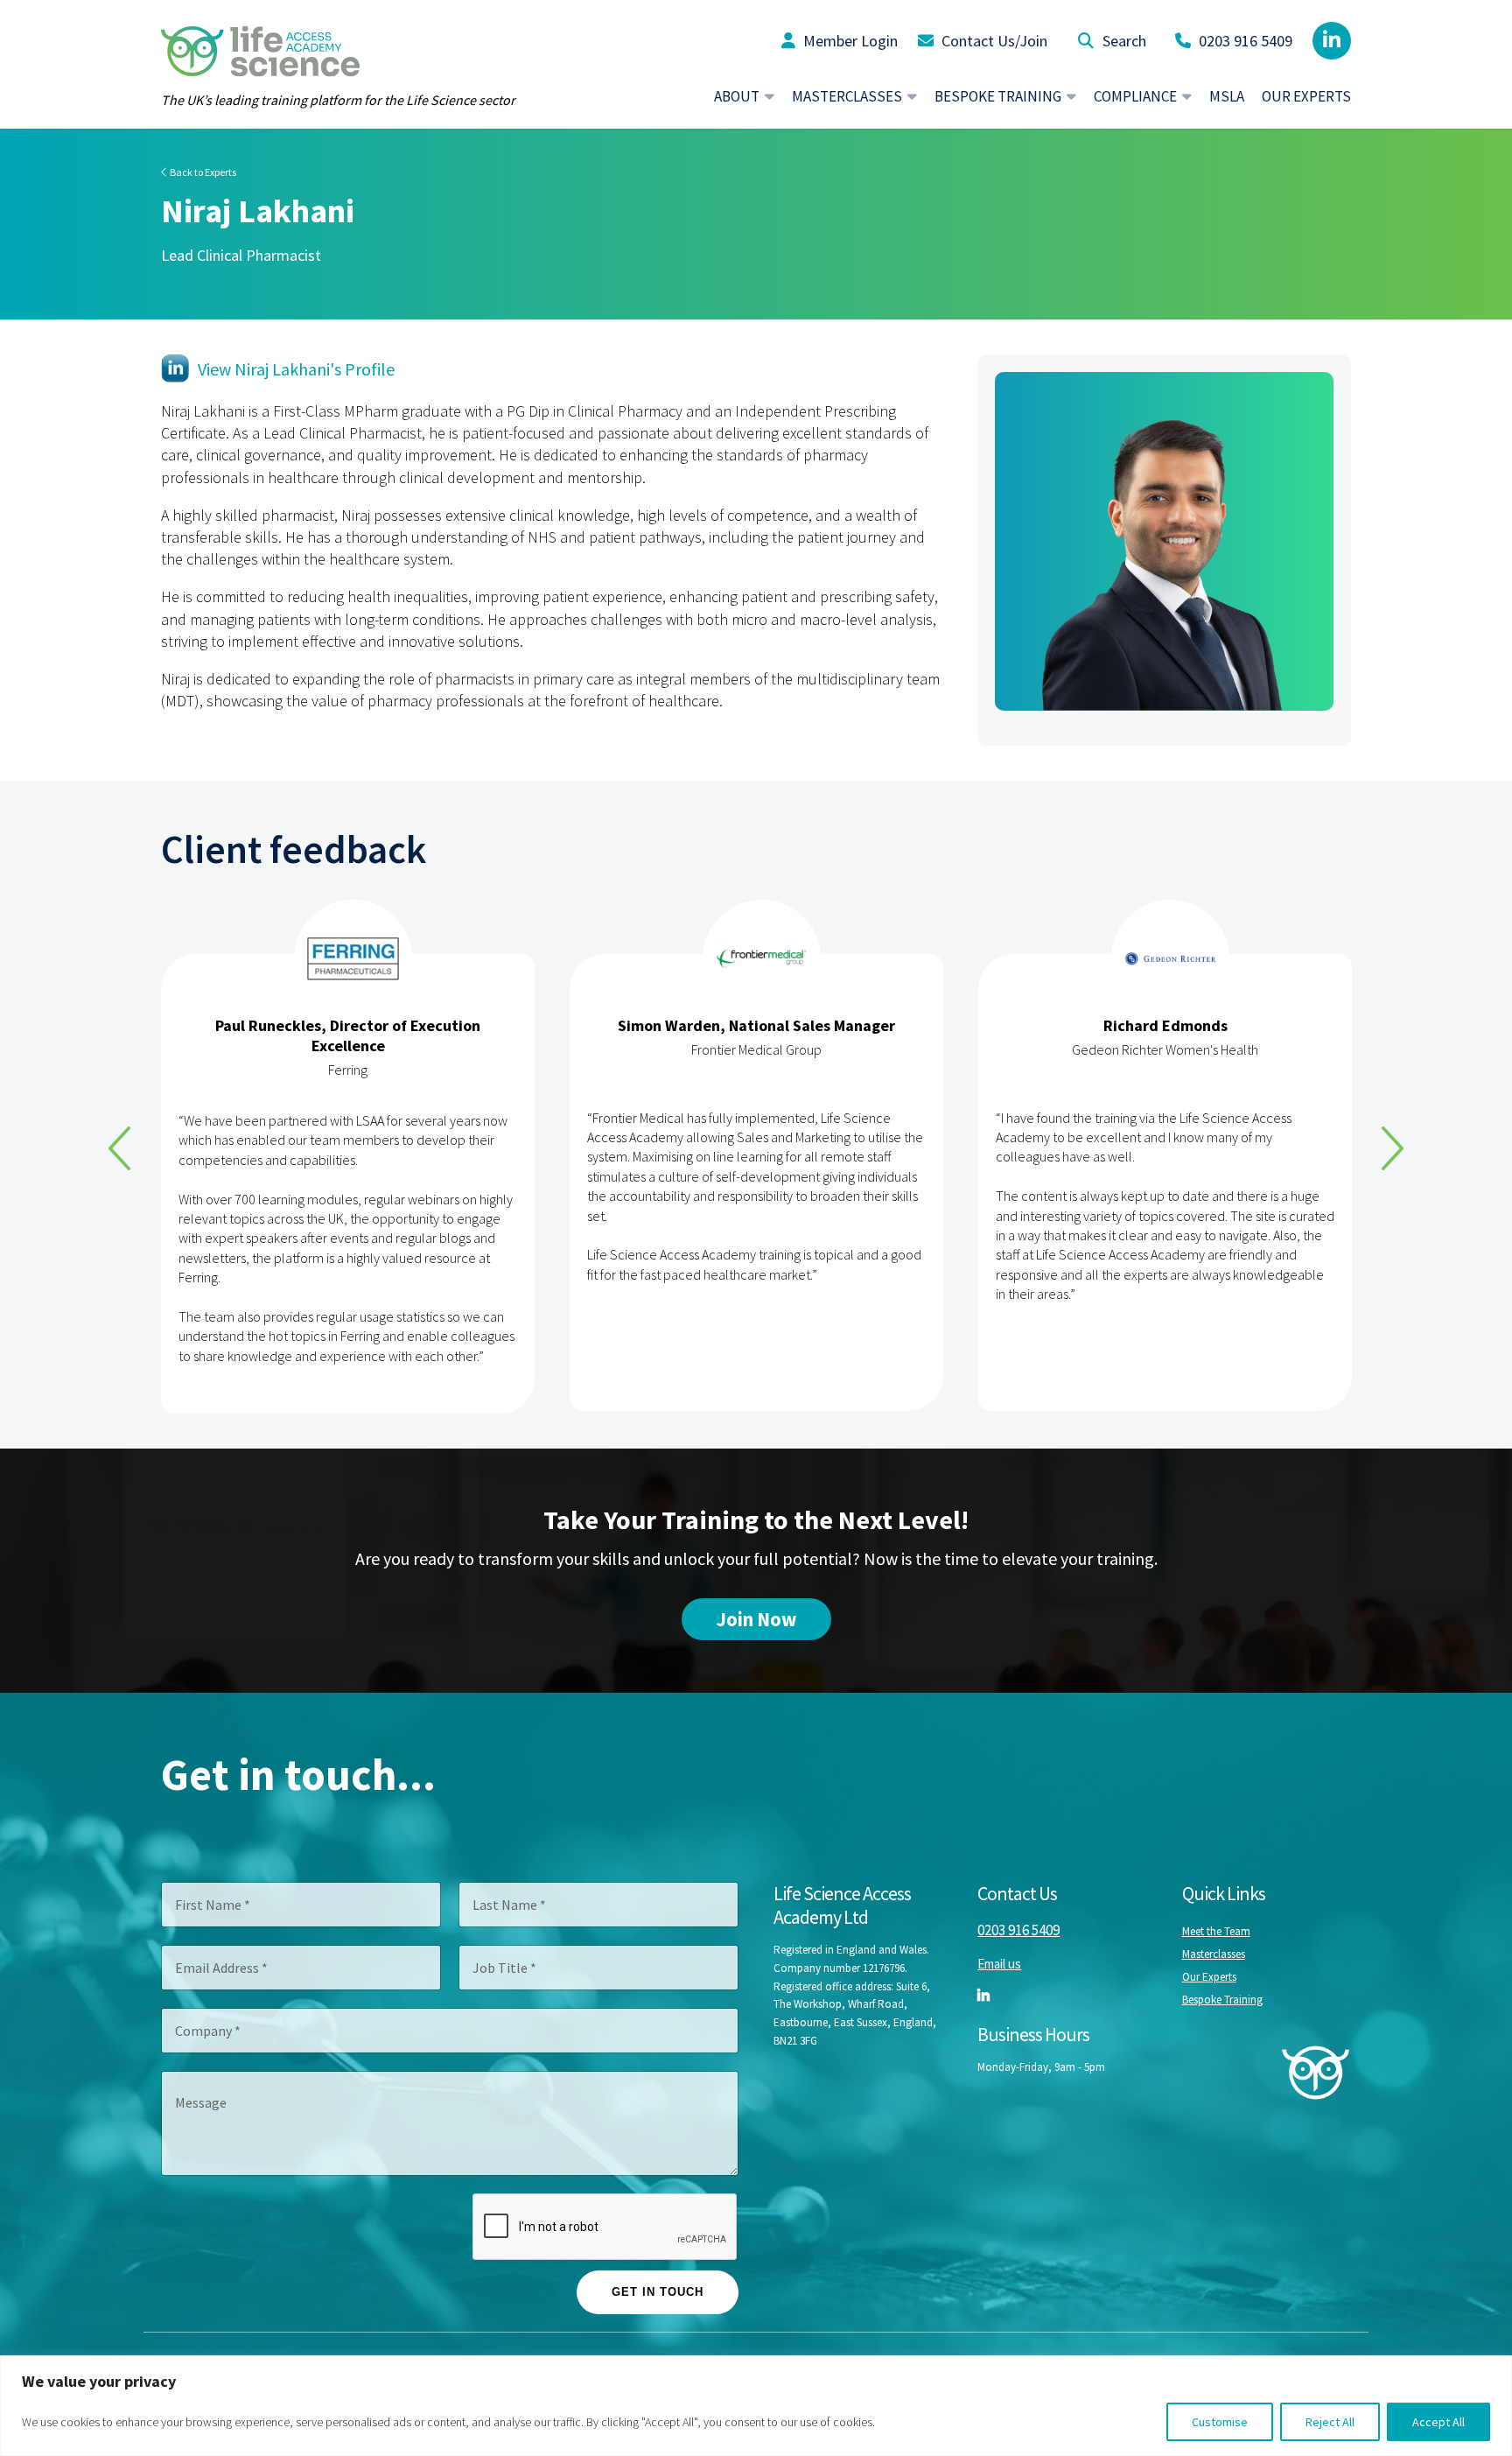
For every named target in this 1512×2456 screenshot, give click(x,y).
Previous (119, 1148)
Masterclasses (1214, 1954)
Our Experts (1306, 96)
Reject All (1330, 2422)
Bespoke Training (1222, 2000)
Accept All (1438, 2422)
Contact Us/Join (993, 41)
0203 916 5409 (1244, 41)
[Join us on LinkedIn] (1332, 41)
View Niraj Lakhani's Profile (296, 369)
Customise (1220, 2422)
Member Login (849, 41)
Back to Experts (202, 172)
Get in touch (658, 2292)
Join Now (756, 1619)
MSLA (1227, 96)
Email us (999, 1964)
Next (1393, 1148)
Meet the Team (1216, 1931)
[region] (756, 2406)
